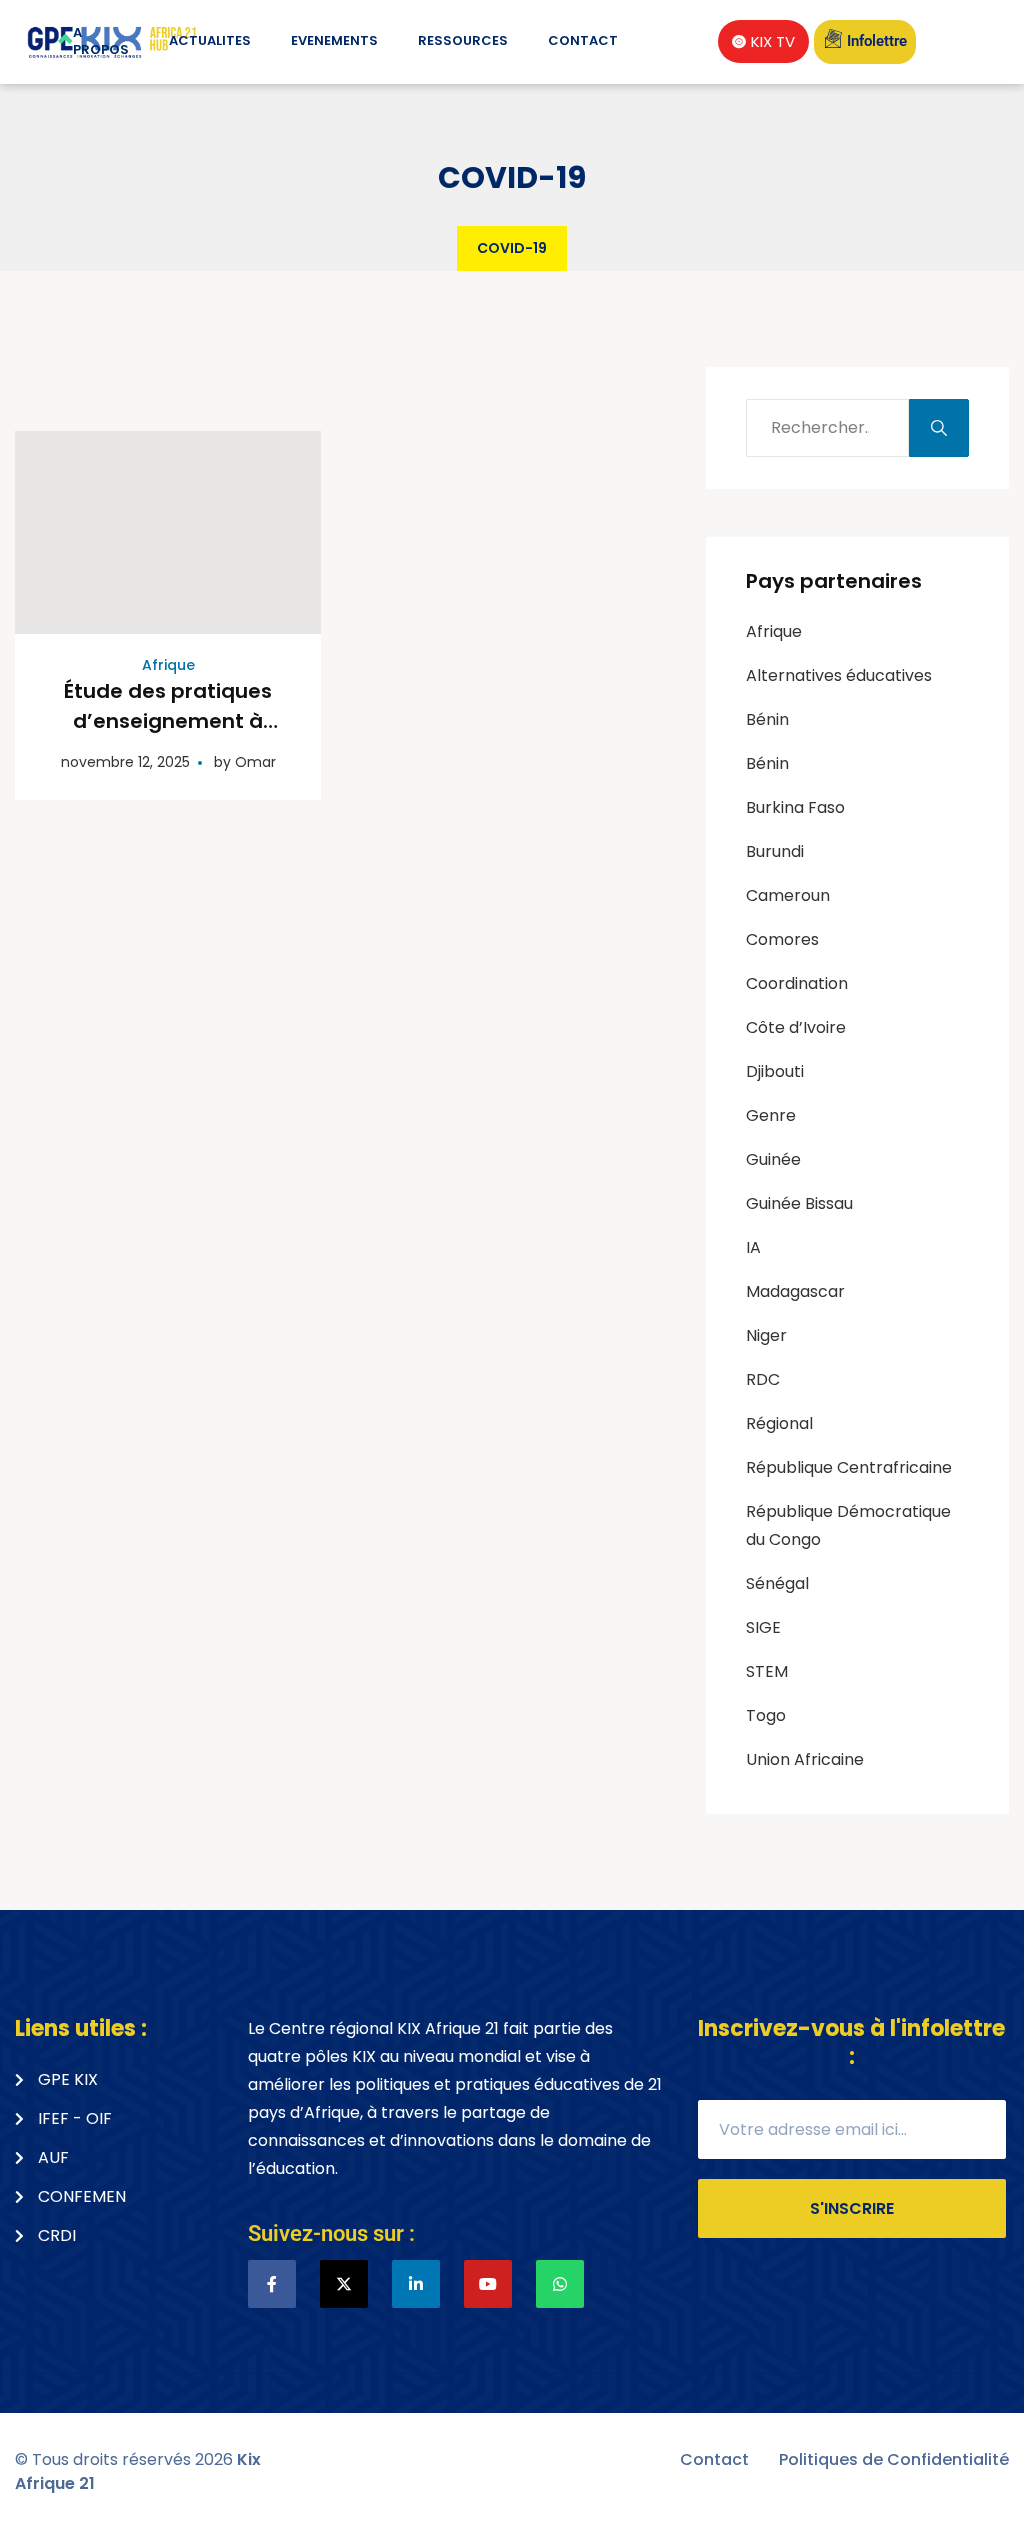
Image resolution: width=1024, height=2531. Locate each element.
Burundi (775, 851)
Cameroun (788, 895)
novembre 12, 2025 (125, 762)
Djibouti (775, 1071)
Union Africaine (805, 1759)
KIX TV (773, 41)
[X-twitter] (344, 2284)
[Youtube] (488, 2284)
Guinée (773, 1159)
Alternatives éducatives (839, 675)
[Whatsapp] (560, 2284)
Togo (766, 1715)
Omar (255, 762)
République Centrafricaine (849, 1467)
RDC (763, 1379)
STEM (767, 1671)
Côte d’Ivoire (796, 1027)
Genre (771, 1115)
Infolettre (877, 41)
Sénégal (777, 1583)
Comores (782, 939)
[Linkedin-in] (416, 2284)
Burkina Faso (795, 807)
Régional (779, 1423)
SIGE (763, 1627)
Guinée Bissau (799, 1203)
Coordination (797, 983)
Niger (766, 1335)
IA (753, 1247)
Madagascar (795, 1291)
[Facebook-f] (272, 2284)
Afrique (168, 665)
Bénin (767, 719)
